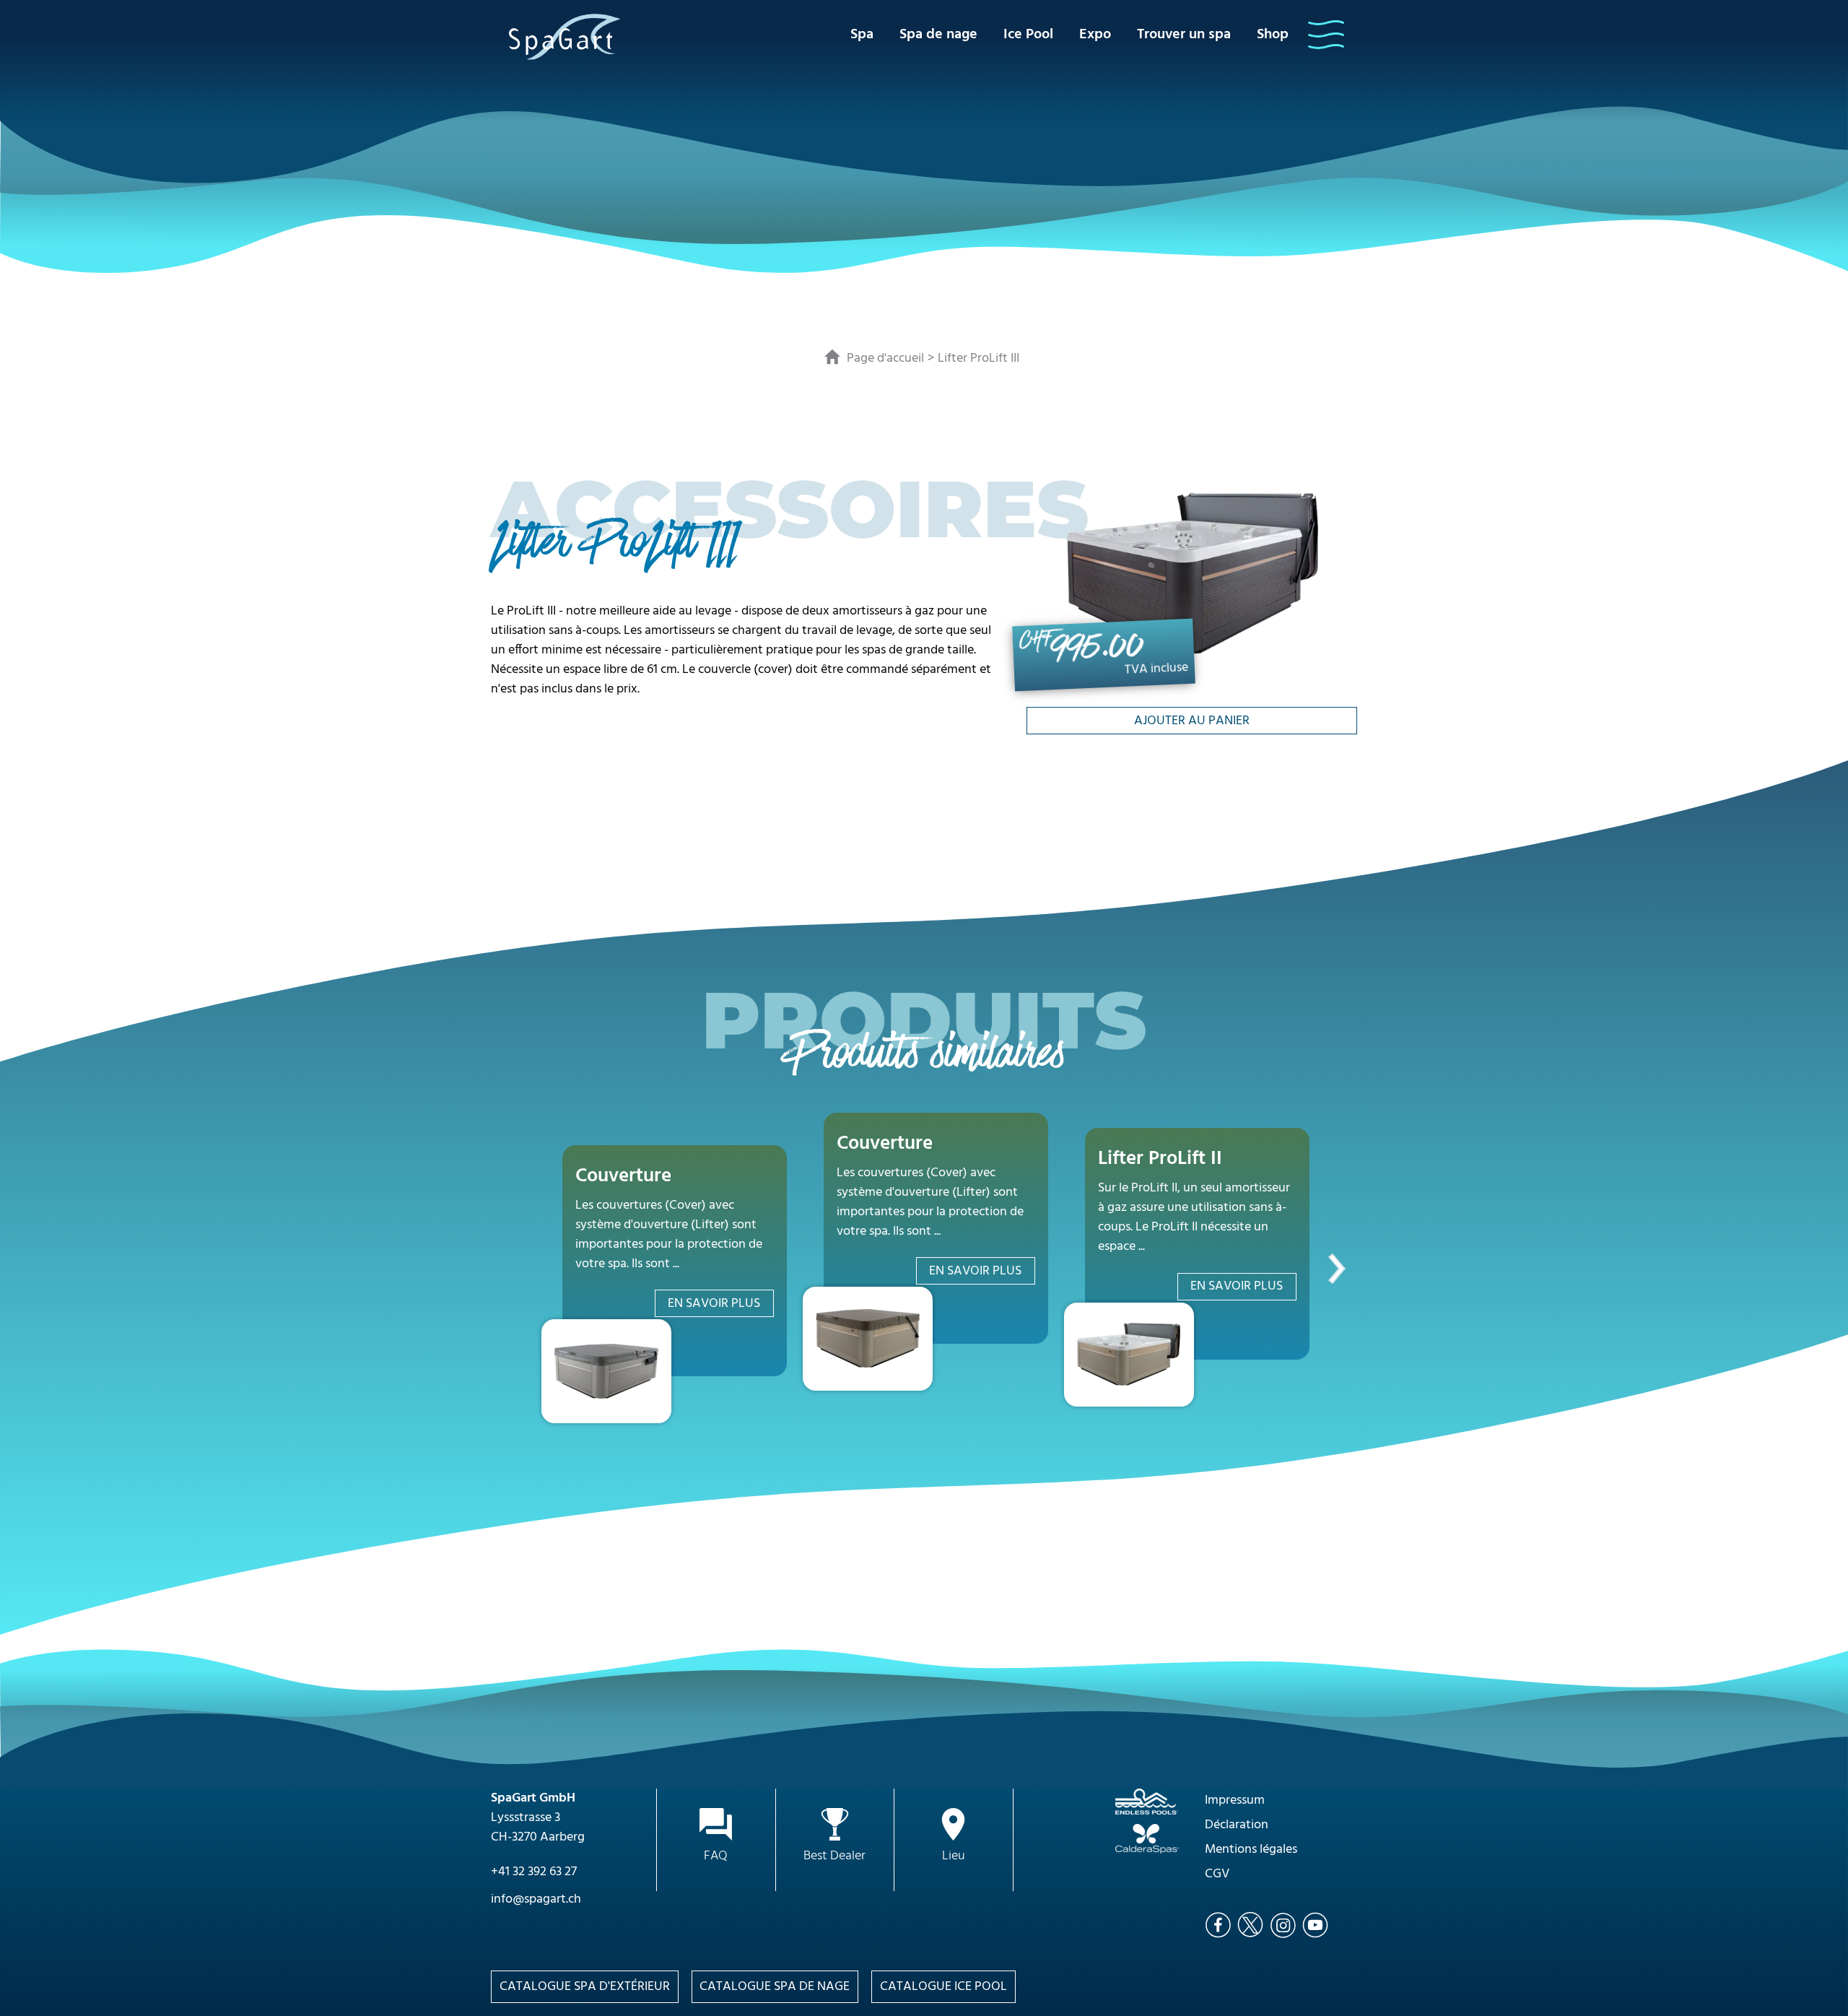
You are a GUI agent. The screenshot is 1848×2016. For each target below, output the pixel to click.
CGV (1217, 1874)
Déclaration (1237, 1825)
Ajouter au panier (1192, 721)
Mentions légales (1251, 1850)
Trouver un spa (1184, 35)
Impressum (1235, 1800)
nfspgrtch (537, 1899)
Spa (862, 35)
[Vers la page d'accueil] (565, 36)
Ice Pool (1028, 35)
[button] (1326, 35)
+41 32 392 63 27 (534, 1872)
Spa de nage (938, 35)
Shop (1273, 35)
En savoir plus (714, 1304)
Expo (1095, 35)
